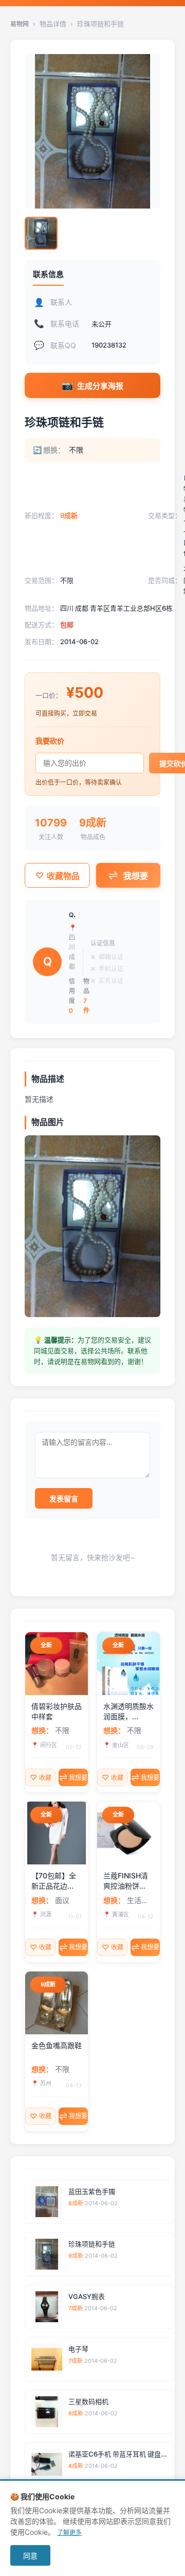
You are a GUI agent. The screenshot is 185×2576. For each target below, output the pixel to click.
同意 (30, 2556)
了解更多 (69, 2532)
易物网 (20, 24)
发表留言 (64, 1499)
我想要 (136, 876)
